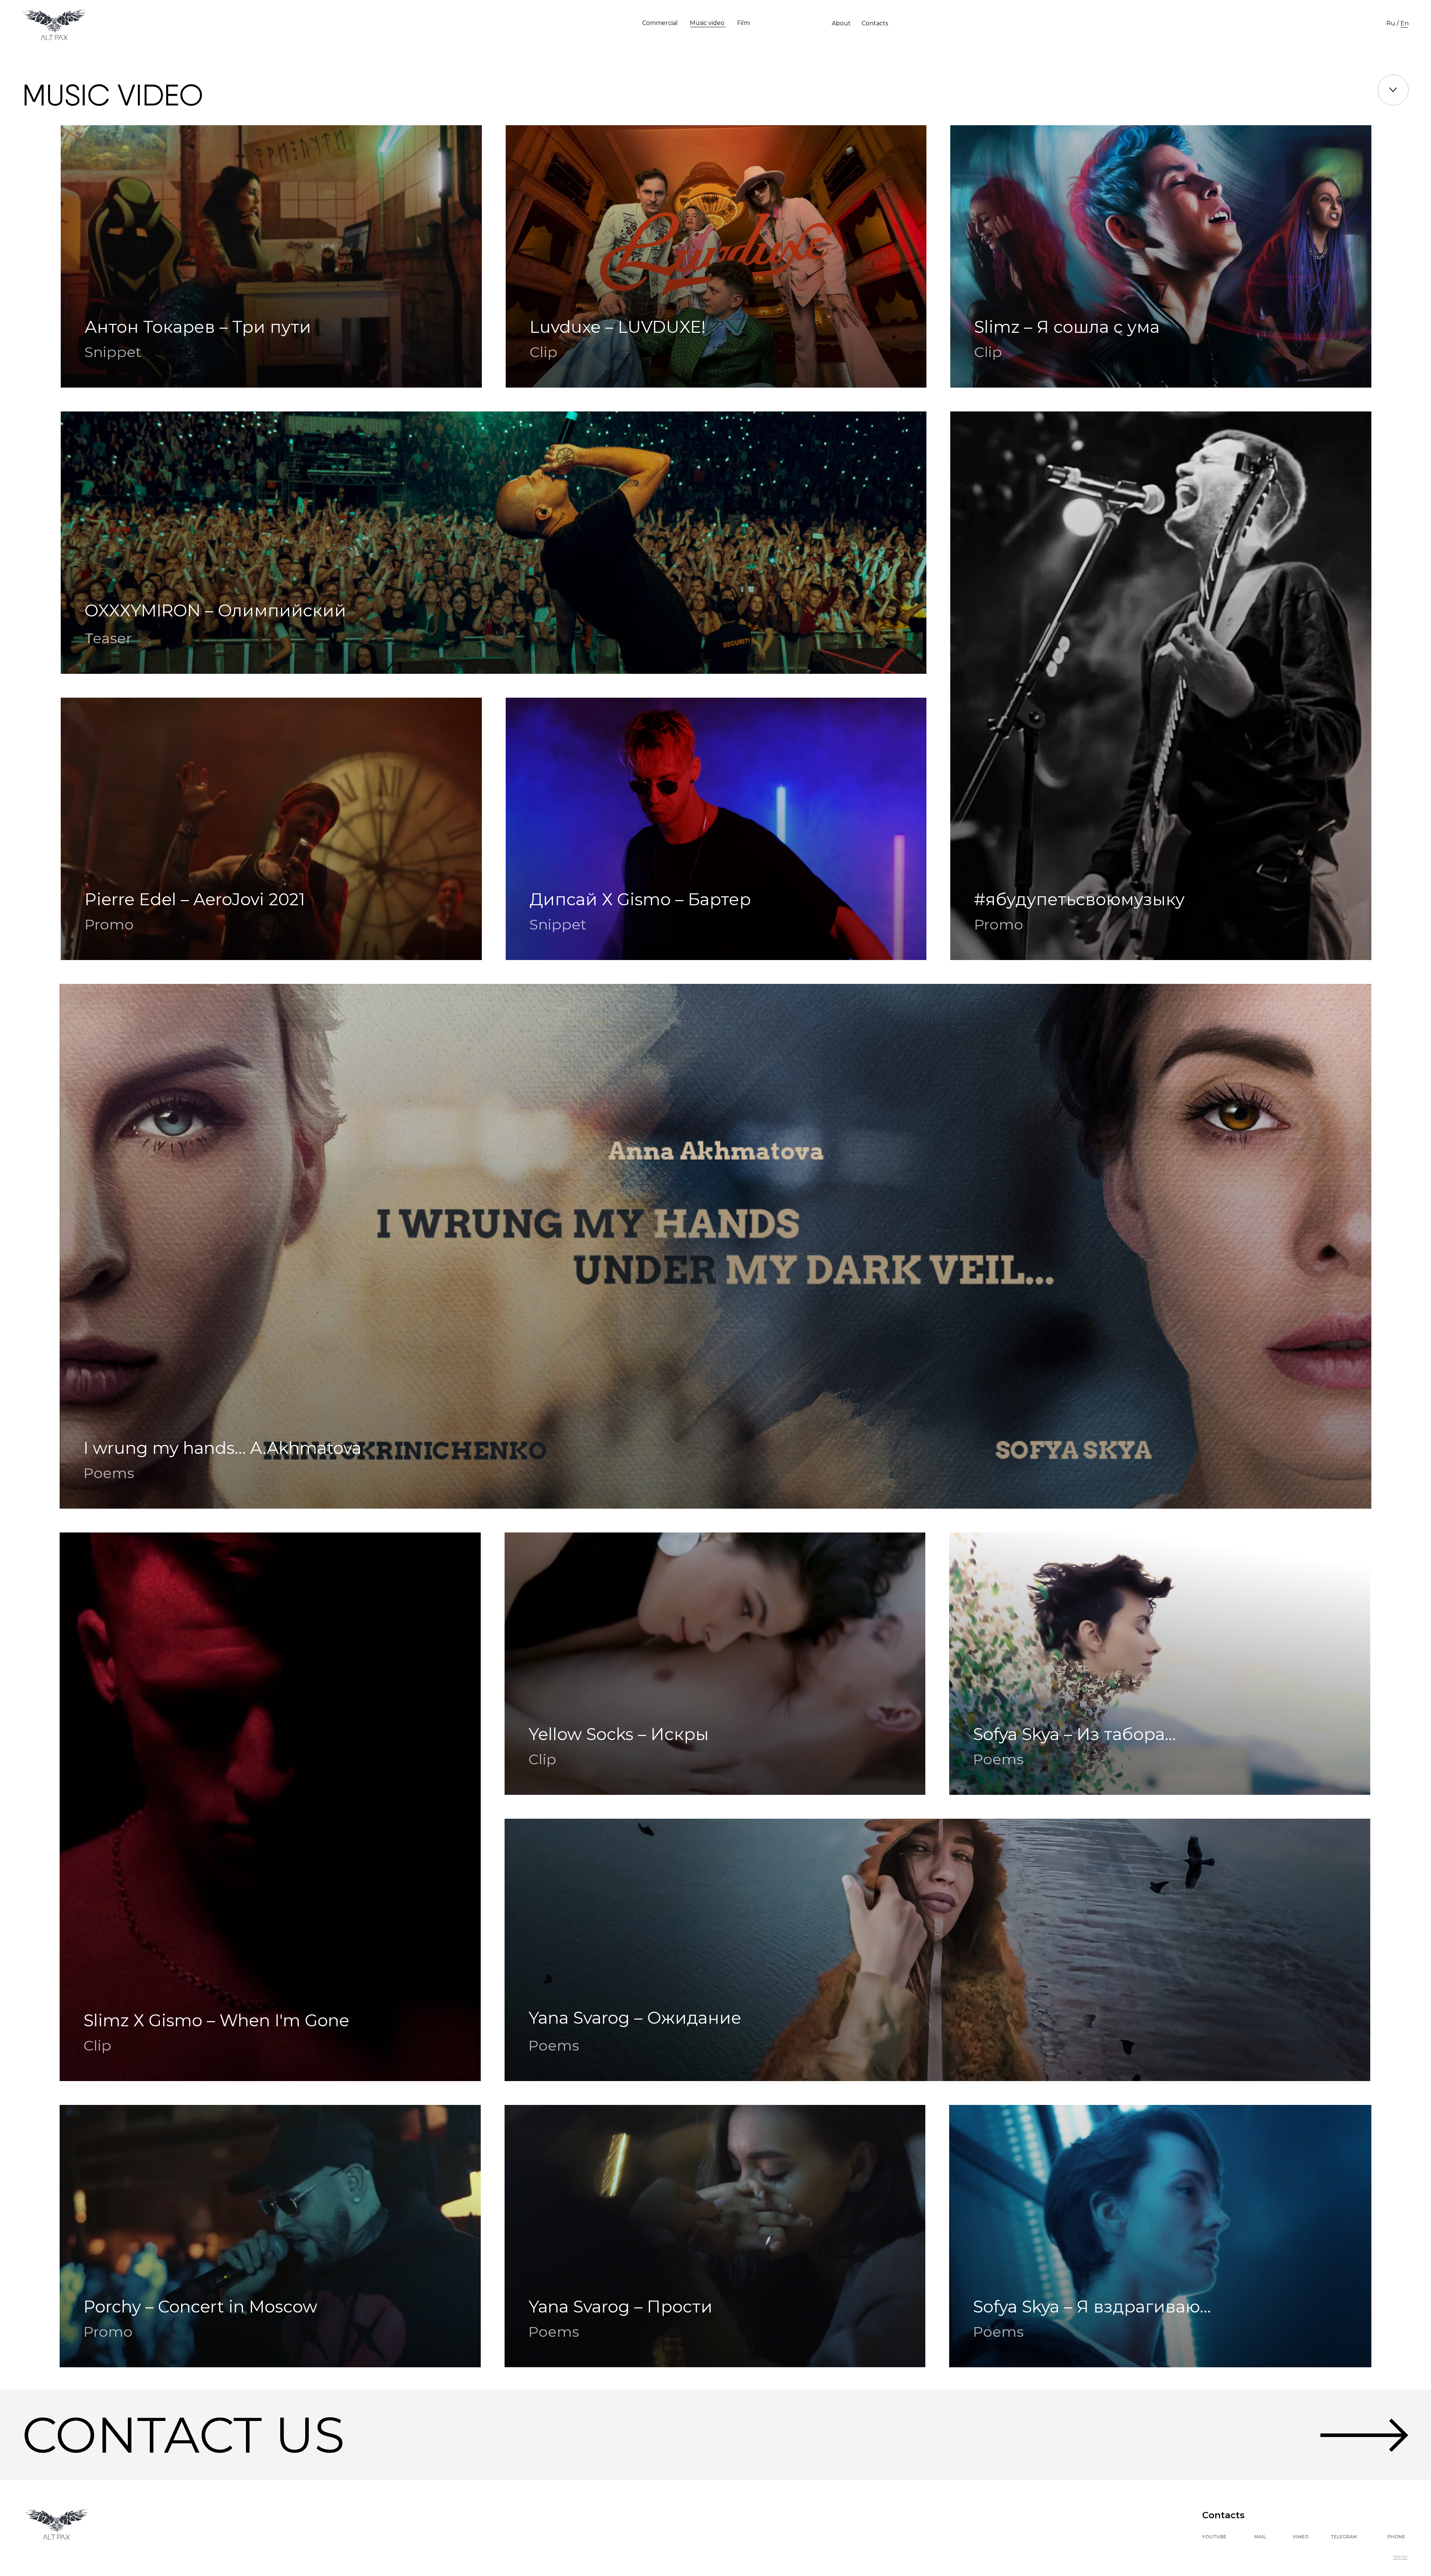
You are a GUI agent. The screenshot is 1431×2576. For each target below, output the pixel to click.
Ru (1391, 23)
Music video (707, 23)
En (1405, 23)
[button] (715, 2435)
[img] (1160, 2236)
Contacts (875, 23)
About (841, 23)
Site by (1400, 2556)
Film (743, 23)
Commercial (660, 23)
